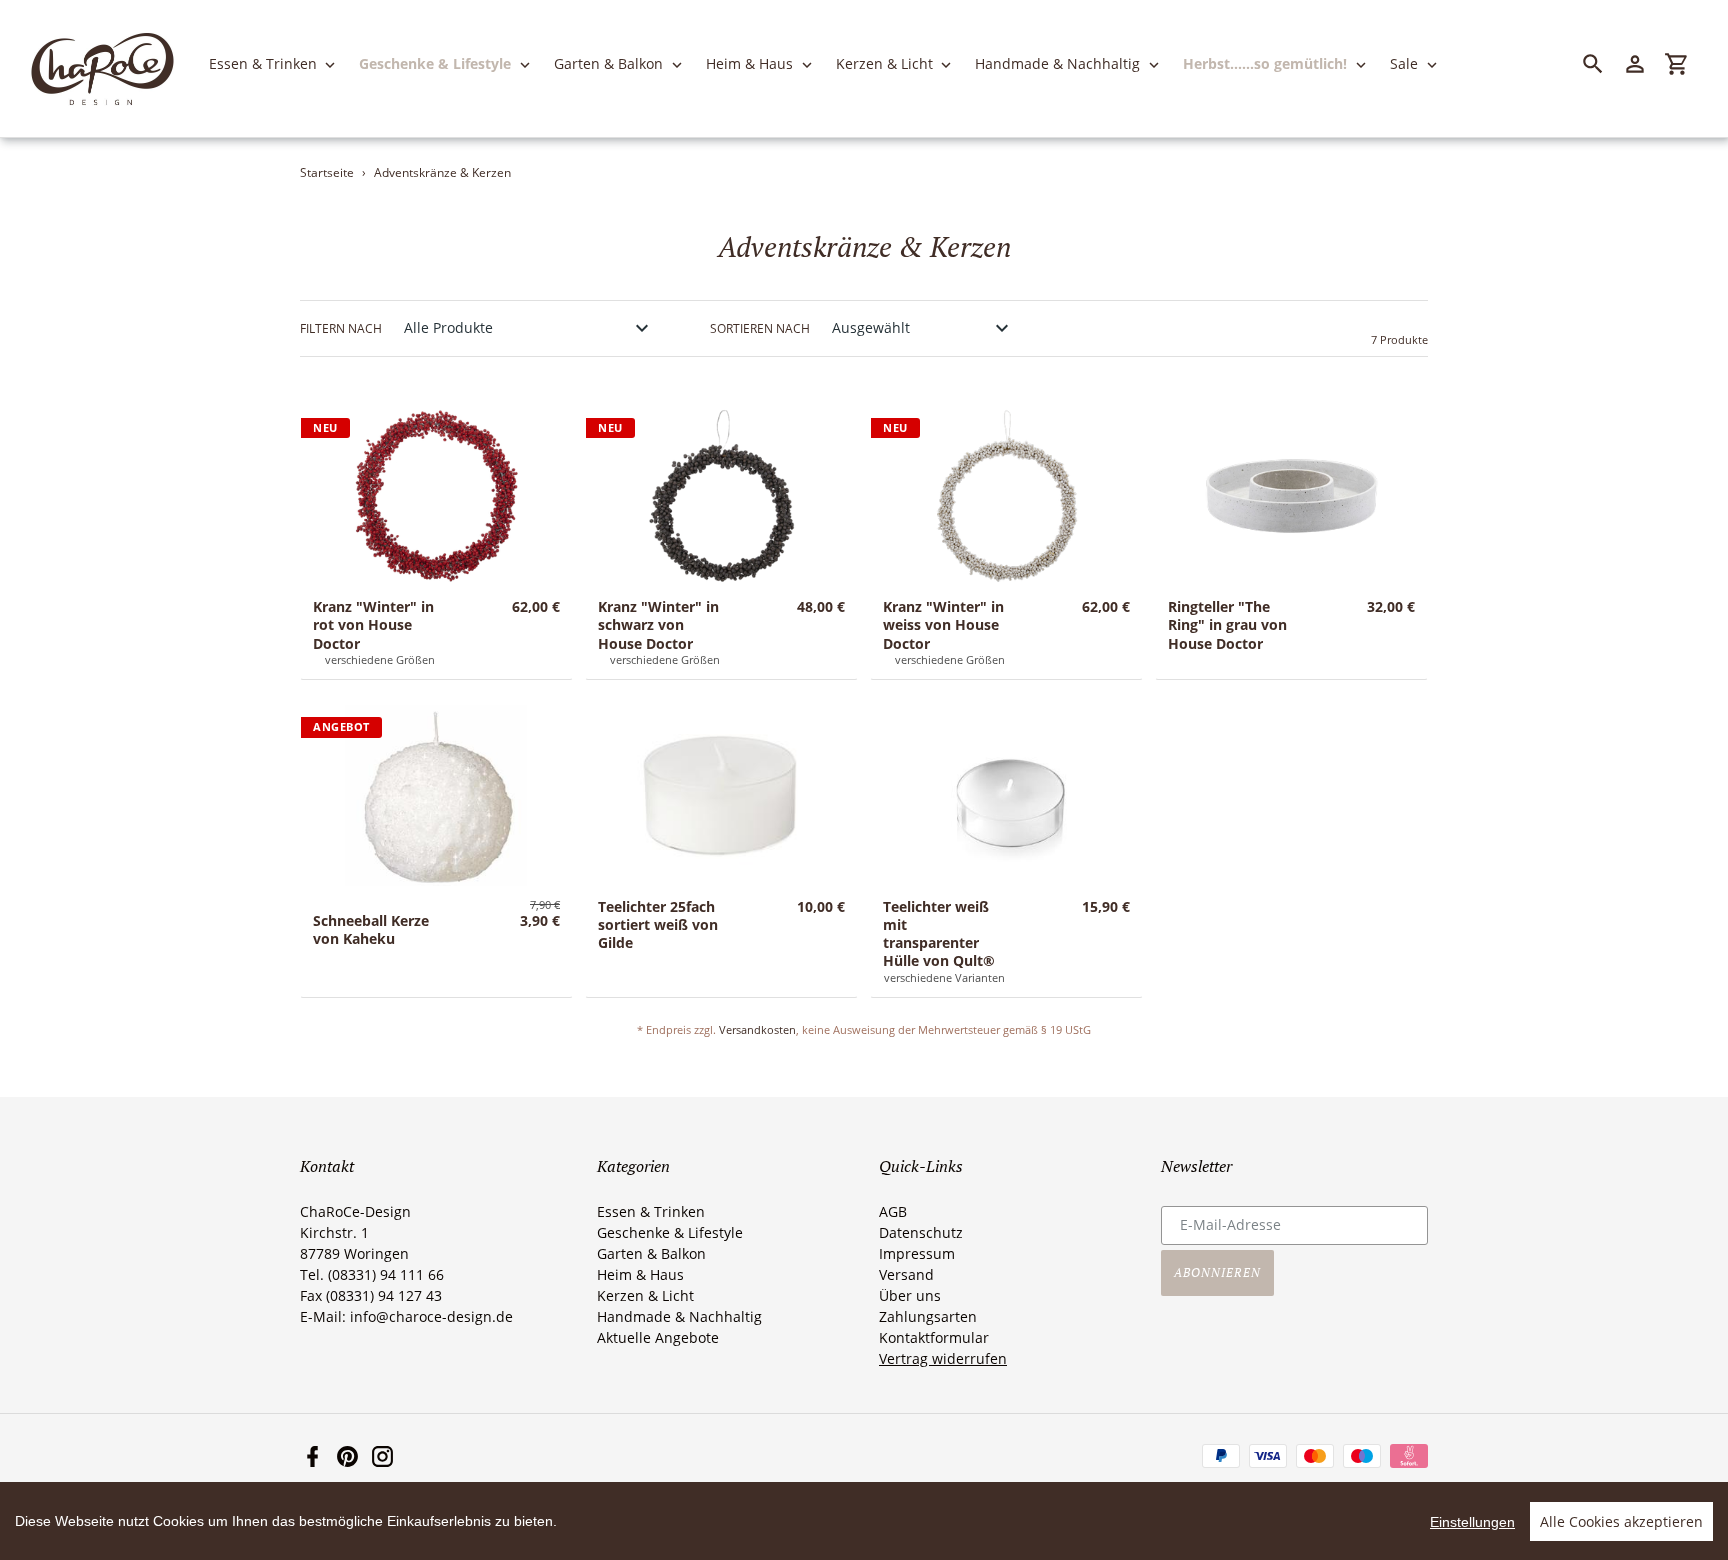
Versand (906, 1274)
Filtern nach (341, 328)
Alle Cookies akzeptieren (1621, 1521)
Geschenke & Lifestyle (670, 1232)
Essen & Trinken (651, 1211)
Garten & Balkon (651, 1253)
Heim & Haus (640, 1274)
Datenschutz (921, 1232)
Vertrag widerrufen (943, 1358)
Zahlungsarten (928, 1316)
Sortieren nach (760, 328)
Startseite (327, 172)
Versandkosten (757, 1029)
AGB (893, 1211)
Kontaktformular (934, 1337)
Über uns (910, 1295)
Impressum (917, 1253)
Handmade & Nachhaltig (679, 1316)
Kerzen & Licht (645, 1295)
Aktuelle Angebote (658, 1337)
